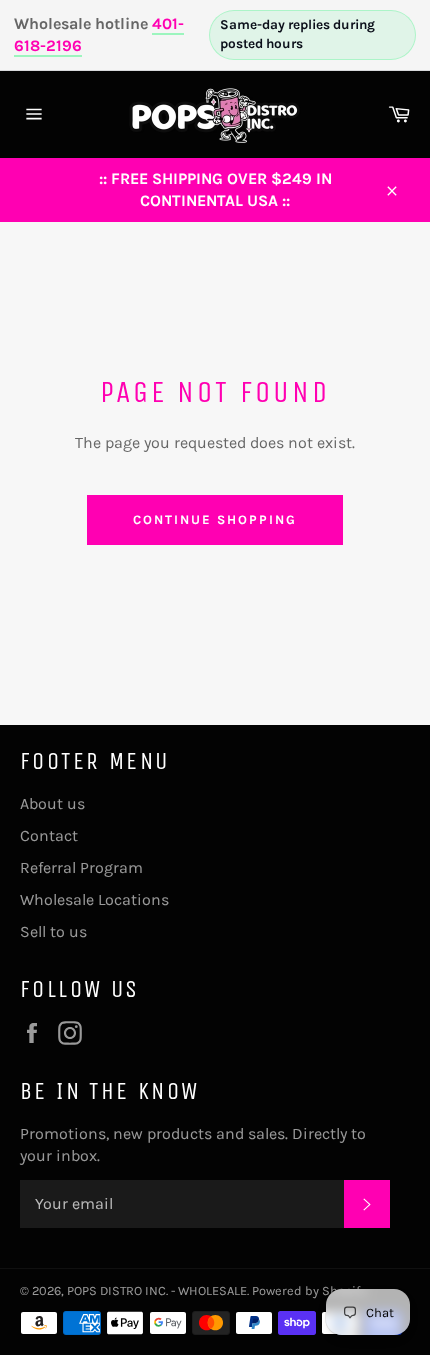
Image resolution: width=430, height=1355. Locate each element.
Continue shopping (214, 519)
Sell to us (53, 931)
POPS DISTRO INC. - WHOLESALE (157, 1290)
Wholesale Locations (94, 899)
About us (52, 803)
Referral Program (81, 867)
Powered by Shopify (309, 1290)
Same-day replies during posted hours (297, 34)
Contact (49, 835)
